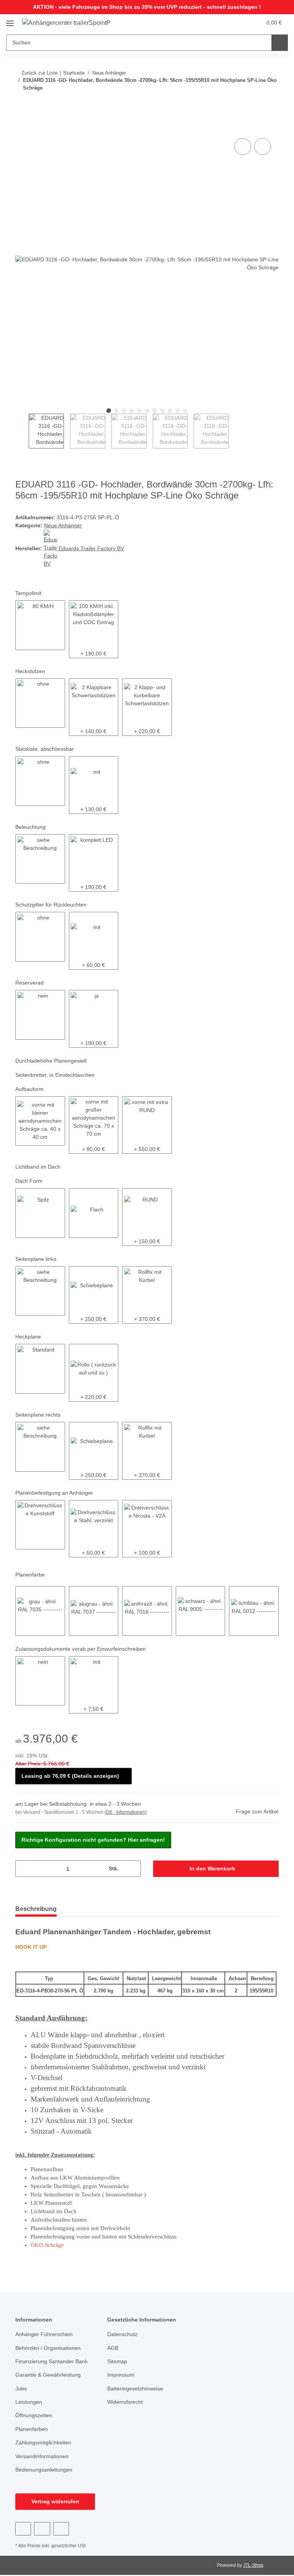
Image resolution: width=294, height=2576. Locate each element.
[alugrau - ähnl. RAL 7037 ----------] (94, 1611)
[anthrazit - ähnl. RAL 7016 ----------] (147, 1611)
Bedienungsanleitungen (44, 2470)
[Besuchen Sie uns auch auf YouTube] (42, 2529)
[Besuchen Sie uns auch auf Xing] (61, 2529)
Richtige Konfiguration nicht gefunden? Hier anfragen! (93, 1840)
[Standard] (40, 1369)
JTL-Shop (253, 2565)
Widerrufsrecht (125, 2402)
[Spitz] (40, 1213)
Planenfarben (32, 2429)
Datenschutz (122, 2334)
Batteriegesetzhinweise (135, 2389)
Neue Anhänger (63, 525)
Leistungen (29, 2402)
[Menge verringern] (24, 1869)
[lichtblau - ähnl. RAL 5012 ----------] (254, 1611)
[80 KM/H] (40, 625)
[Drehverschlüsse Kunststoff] (40, 1525)
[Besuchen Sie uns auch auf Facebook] (23, 2529)
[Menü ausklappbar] (10, 20)
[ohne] (40, 703)
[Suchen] (280, 43)
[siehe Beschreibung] (40, 859)
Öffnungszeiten (34, 2415)
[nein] (40, 1015)
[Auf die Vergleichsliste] (243, 147)
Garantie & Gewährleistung (48, 2375)
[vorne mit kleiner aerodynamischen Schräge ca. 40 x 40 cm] (40, 1121)
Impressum (121, 2375)
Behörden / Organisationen (48, 2348)
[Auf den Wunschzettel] (263, 147)
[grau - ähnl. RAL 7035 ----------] (40, 1611)
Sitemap (117, 2361)
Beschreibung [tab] (36, 1909)
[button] (225, 23)
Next (236, 431)
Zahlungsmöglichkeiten (43, 2442)
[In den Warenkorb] (21, 128)
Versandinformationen (42, 2456)
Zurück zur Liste (39, 73)
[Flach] (94, 1213)
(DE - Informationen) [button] (126, 1812)
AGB (113, 2348)
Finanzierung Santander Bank (51, 2361)
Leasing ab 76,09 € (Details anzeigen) (70, 1776)
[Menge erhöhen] (132, 1869)
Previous (22, 431)
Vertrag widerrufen (55, 2501)
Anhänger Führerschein (44, 2334)
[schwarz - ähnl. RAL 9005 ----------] (201, 1611)
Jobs (21, 2389)
